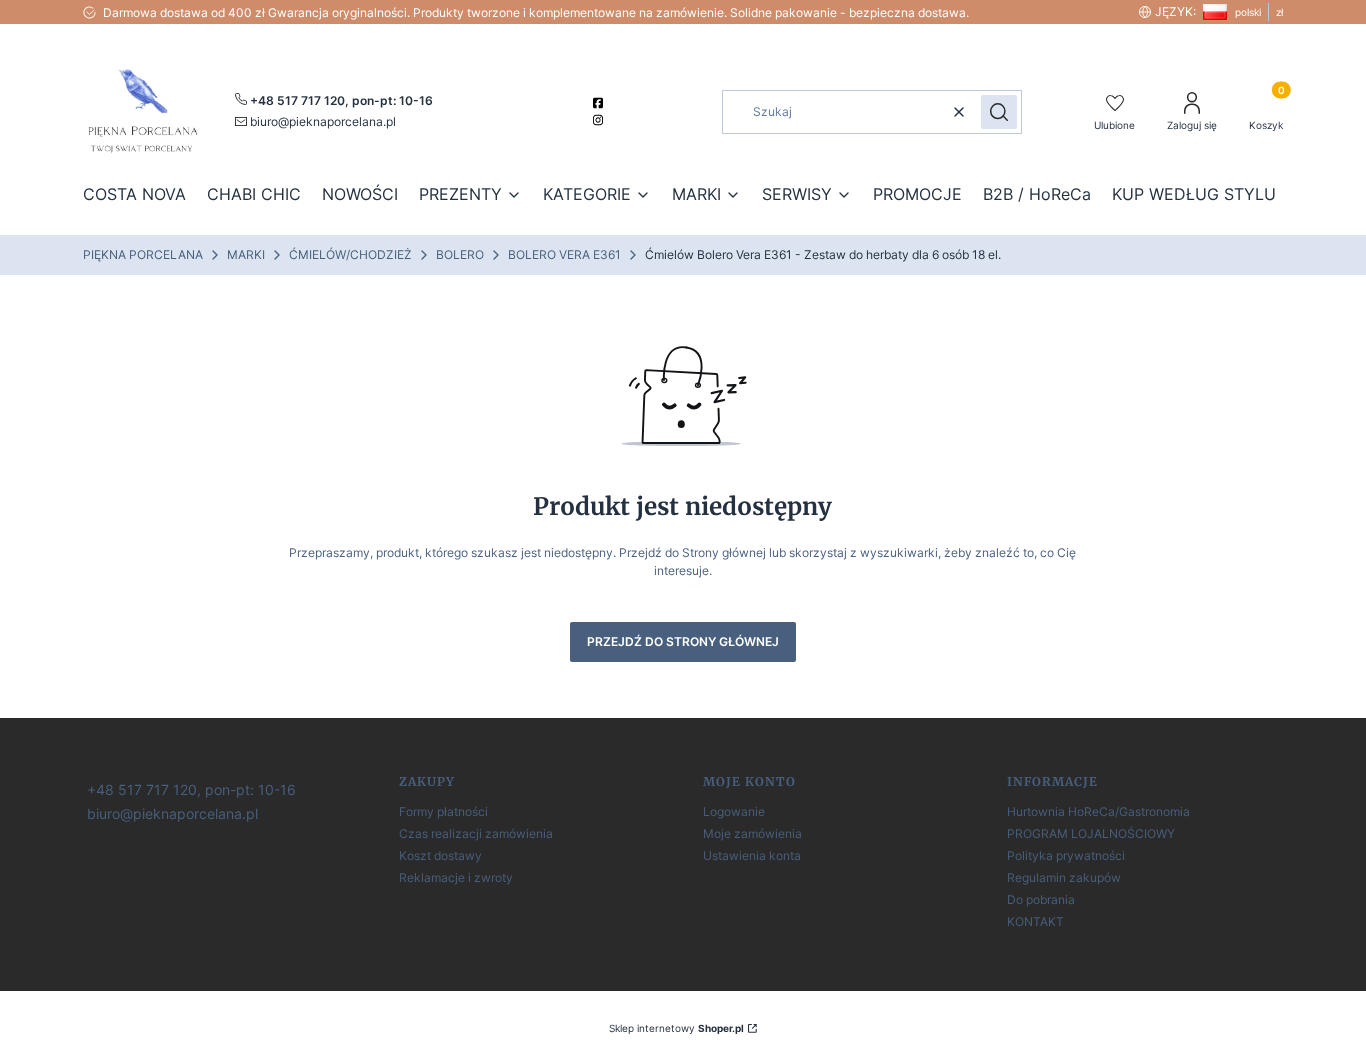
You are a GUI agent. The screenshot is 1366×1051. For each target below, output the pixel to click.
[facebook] (600, 103)
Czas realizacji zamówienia (476, 833)
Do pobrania (1041, 899)
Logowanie (734, 811)
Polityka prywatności (1066, 855)
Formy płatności (443, 811)
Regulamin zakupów (1064, 877)
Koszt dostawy (440, 855)
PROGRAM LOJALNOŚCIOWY (1091, 833)
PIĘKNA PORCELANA (143, 254)
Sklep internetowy (676, 1028)
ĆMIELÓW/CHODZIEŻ (350, 254)
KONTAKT (1035, 921)
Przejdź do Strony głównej (683, 641)
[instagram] (600, 120)
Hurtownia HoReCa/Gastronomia (1098, 811)
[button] (999, 112)
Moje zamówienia (752, 833)
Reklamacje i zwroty (456, 877)
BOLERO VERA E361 (564, 254)
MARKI (246, 254)
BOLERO (460, 254)
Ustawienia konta (752, 855)
